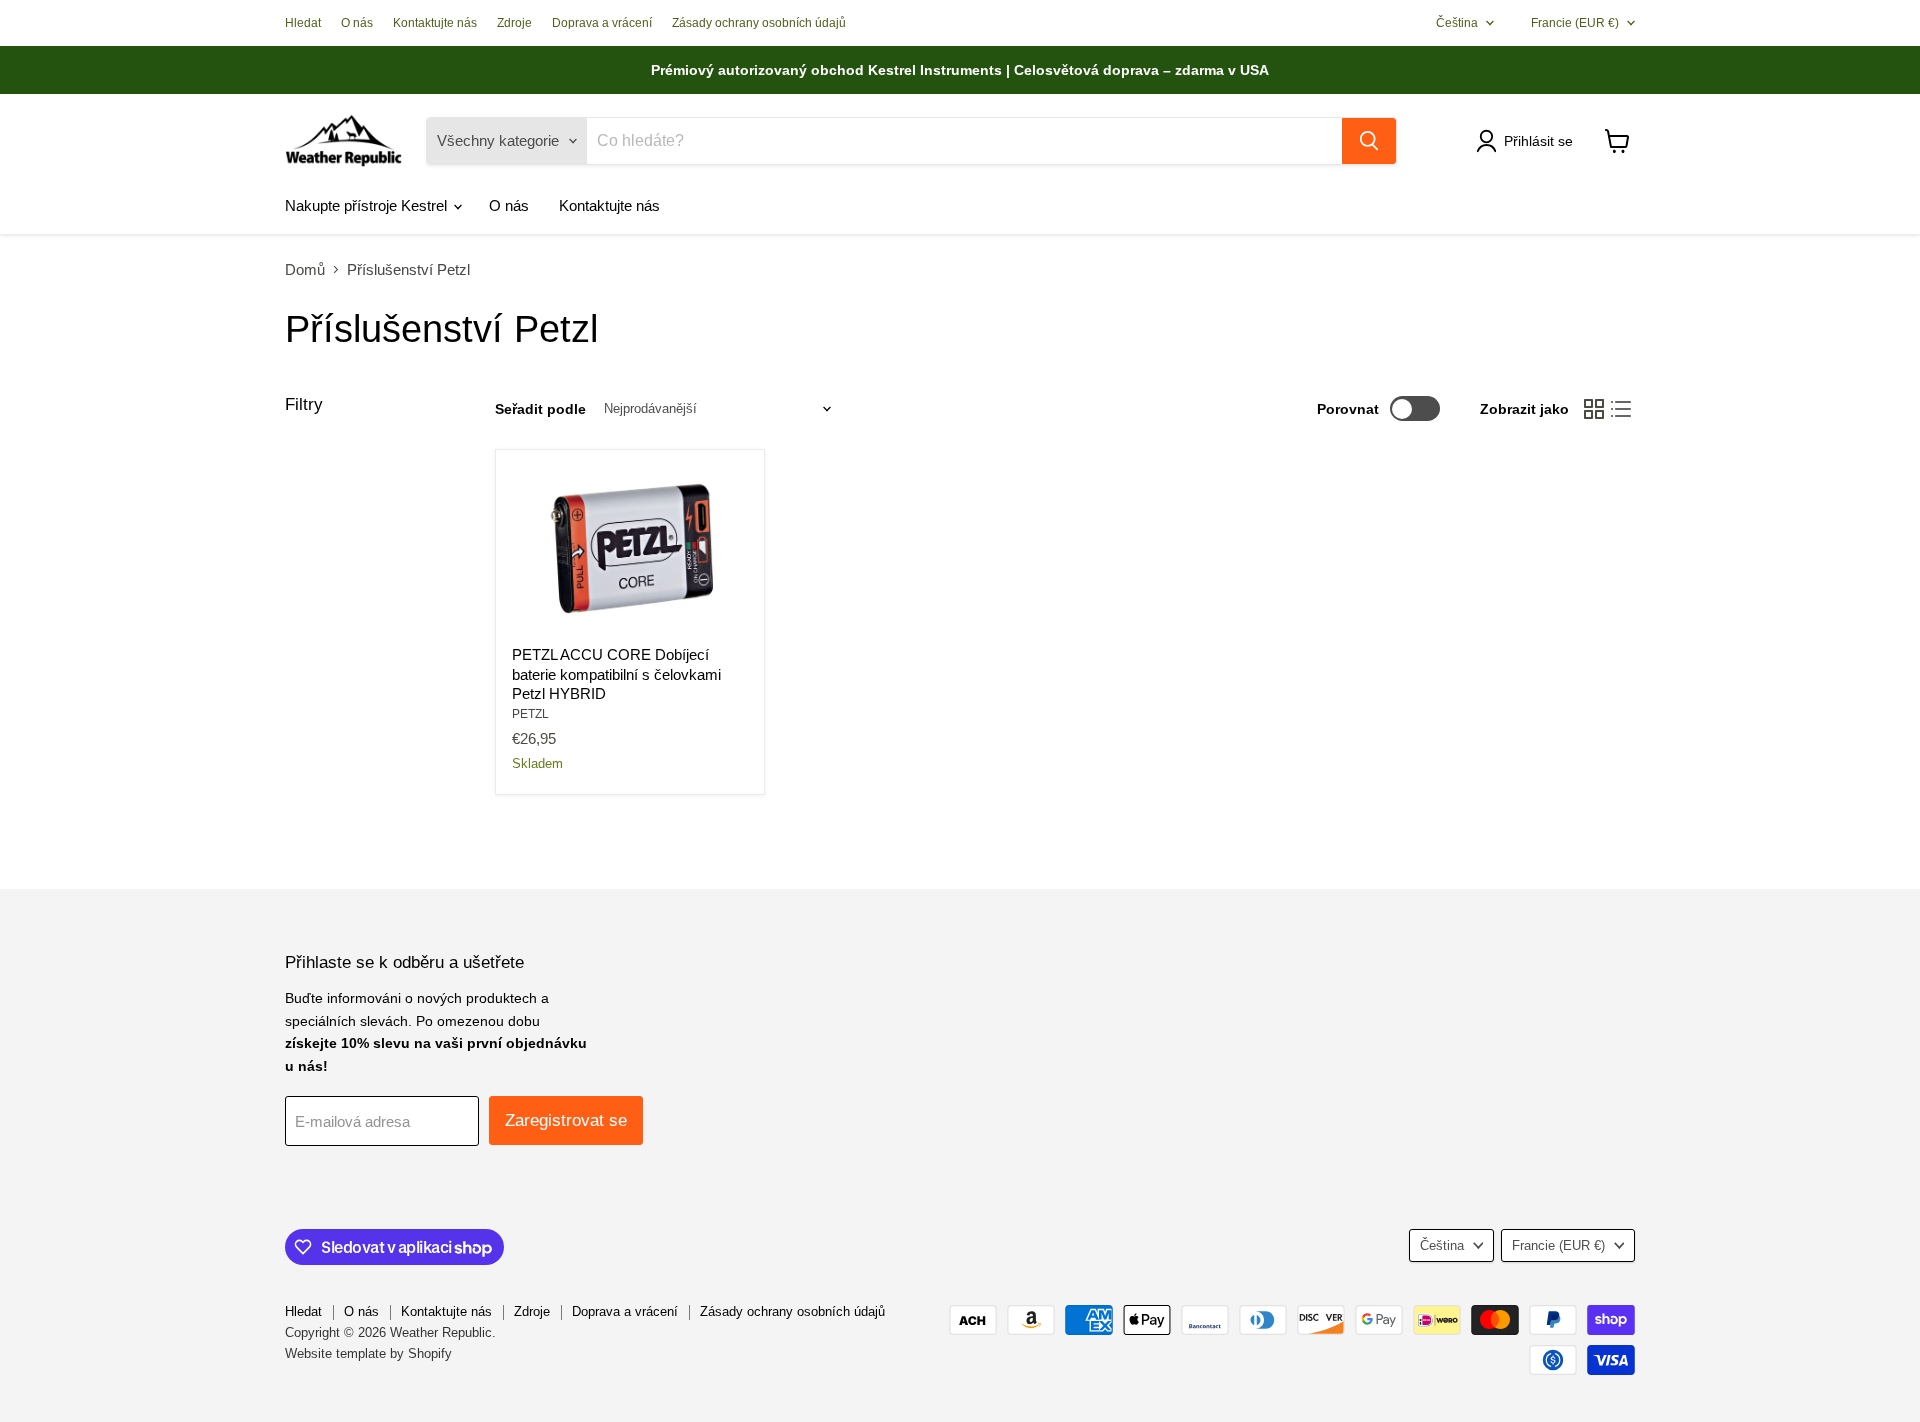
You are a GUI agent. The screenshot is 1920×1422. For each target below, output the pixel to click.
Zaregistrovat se (566, 1120)
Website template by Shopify (368, 1353)
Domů (305, 269)
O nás (357, 23)
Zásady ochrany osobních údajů (759, 23)
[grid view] (1594, 409)
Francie (1575, 23)
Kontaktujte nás (435, 23)
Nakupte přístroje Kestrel (368, 205)
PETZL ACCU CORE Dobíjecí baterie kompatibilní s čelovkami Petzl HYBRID (616, 674)
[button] (1528, 141)
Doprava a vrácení (602, 23)
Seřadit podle (540, 409)
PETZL (530, 714)
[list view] (1622, 409)
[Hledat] (1369, 141)
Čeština (1457, 23)
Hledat (303, 23)
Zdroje (514, 23)
